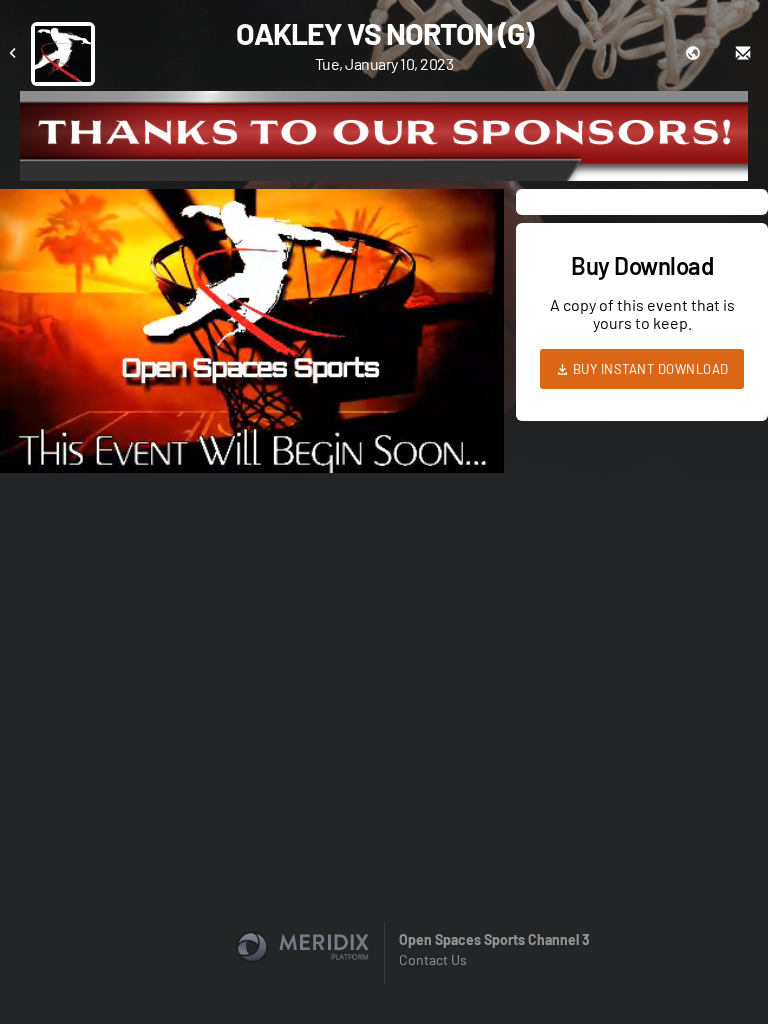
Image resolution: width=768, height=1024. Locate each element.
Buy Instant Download (649, 369)
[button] (258, 337)
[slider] (252, 401)
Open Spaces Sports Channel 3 (494, 939)
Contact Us (433, 959)
